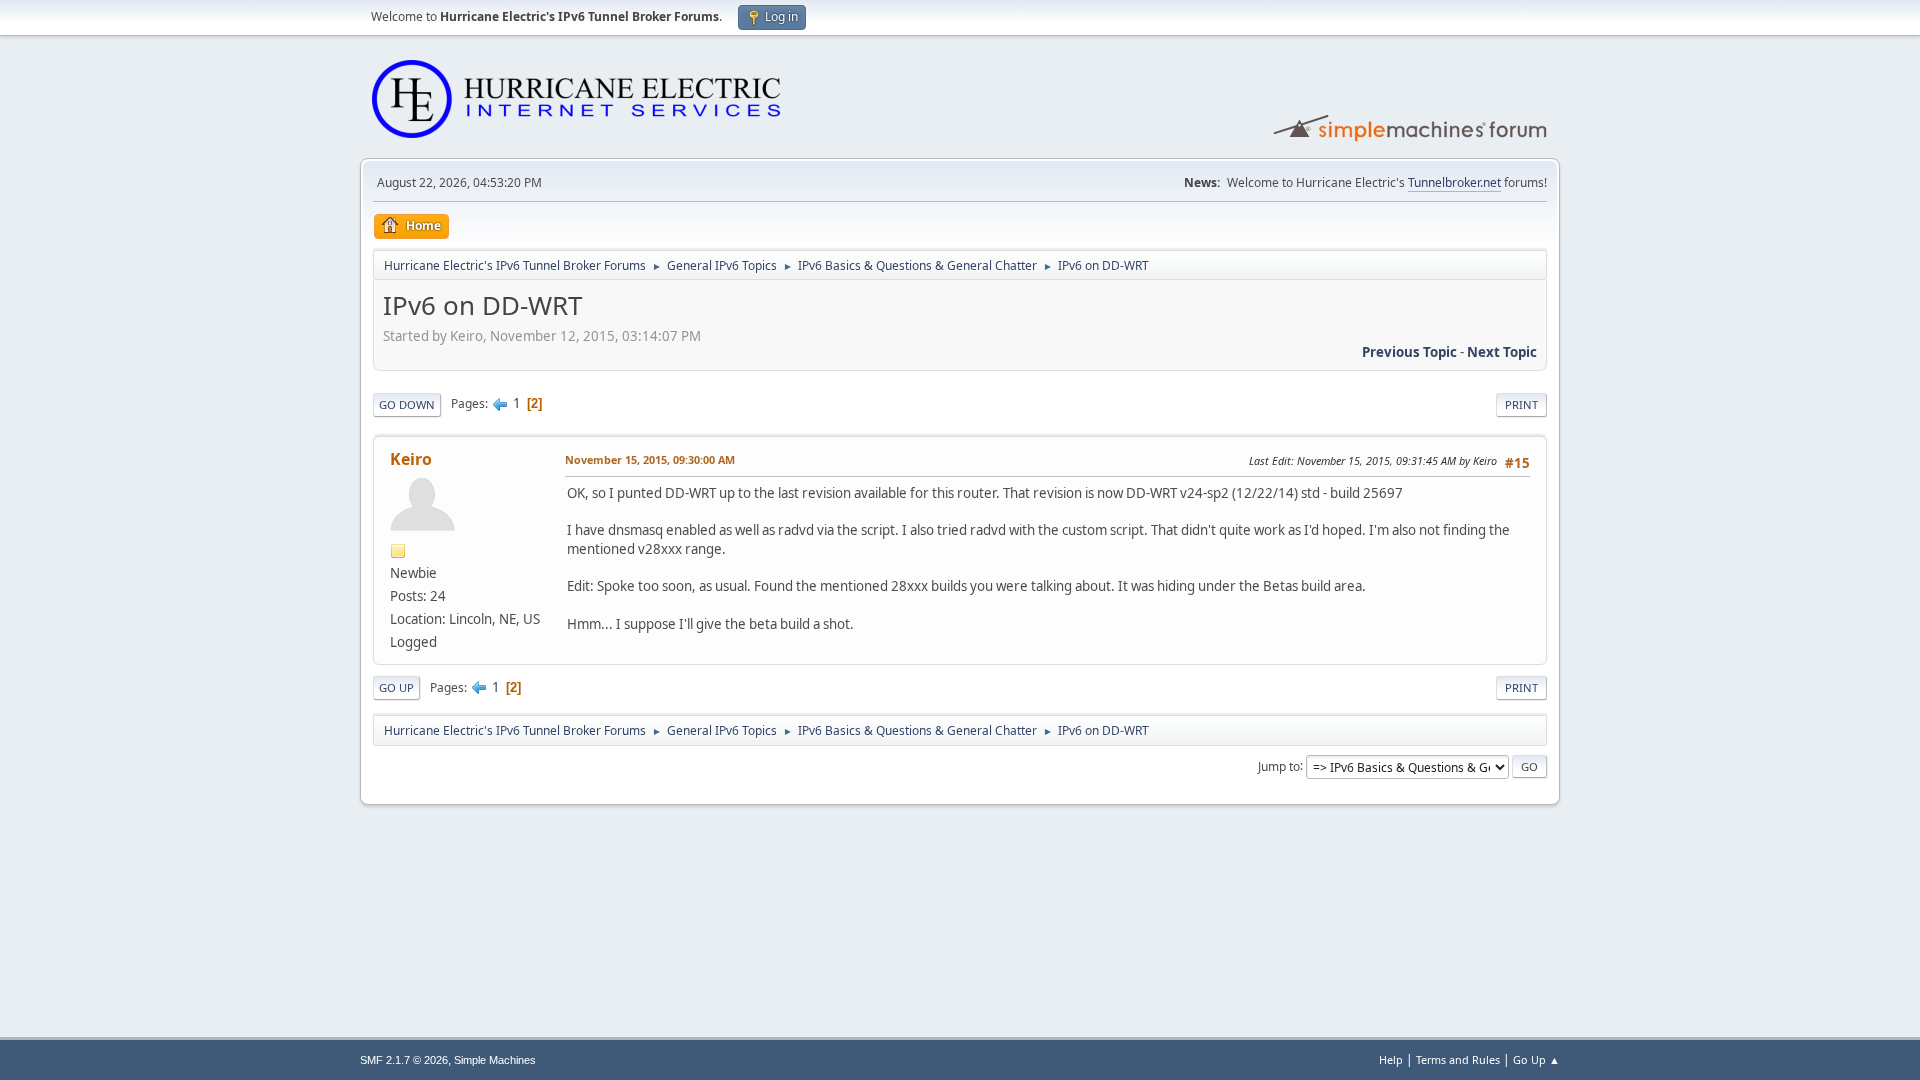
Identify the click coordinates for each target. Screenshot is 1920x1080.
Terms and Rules (1458, 1059)
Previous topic (1409, 352)
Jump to (1279, 765)
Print (1521, 404)
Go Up (396, 687)
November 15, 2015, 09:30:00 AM (650, 459)
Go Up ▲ (1536, 1059)
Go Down (407, 404)
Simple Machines (495, 1060)
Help (1391, 1059)
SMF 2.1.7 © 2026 (404, 1060)
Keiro (411, 459)
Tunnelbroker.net (1454, 182)
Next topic (1502, 352)
